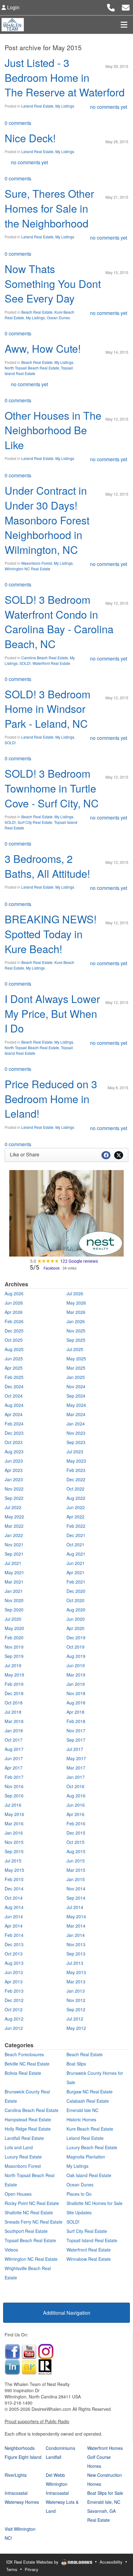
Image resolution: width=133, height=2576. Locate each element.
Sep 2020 (14, 1610)
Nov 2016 (14, 1786)
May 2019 (14, 1675)
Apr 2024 (14, 1414)
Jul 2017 (75, 1749)
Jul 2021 (13, 1563)
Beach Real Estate (37, 312)
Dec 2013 (14, 1944)
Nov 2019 (14, 1647)
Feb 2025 (14, 1377)
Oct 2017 (14, 1740)
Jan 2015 (76, 1879)
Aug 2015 (76, 1851)
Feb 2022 (76, 1526)
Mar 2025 (76, 1368)
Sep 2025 (76, 1340)
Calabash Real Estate (88, 2101)
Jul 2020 (13, 1619)
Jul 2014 (75, 1907)
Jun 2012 (14, 2028)
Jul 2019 (13, 1665)
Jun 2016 (76, 1805)
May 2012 (76, 2028)
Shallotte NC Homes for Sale (94, 2203)
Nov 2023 (76, 1433)
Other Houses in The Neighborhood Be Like (53, 430)
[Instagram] (46, 2351)
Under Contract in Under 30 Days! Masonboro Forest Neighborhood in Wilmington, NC (47, 520)
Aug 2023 (14, 1451)
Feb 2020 (14, 1637)
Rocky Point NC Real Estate (32, 2203)
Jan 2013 (76, 1991)
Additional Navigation (67, 2313)
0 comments (18, 123)
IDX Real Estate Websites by (33, 2562)
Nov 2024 (76, 1386)
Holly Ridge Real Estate (28, 2129)
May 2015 (14, 1870)
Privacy (32, 2569)
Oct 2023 (14, 1442)
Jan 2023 (14, 1479)
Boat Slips (76, 2064)
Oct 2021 (75, 1544)
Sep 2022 (14, 1498)
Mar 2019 (76, 1675)
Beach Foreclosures (24, 2054)
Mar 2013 (76, 1982)
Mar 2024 (76, 1414)
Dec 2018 (14, 1693)
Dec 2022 (76, 1479)
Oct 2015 (75, 1842)
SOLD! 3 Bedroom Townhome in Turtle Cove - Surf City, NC (52, 788)
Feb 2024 (14, 1424)
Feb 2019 (14, 1684)
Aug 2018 (76, 1703)
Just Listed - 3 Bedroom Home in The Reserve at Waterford (65, 77)
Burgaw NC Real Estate (90, 2092)
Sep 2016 (14, 1796)
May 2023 (76, 1461)
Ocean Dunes (58, 318)
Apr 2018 (75, 1712)
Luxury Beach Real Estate (92, 2147)
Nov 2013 (76, 1944)
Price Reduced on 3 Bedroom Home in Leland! (51, 1098)
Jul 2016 (13, 1805)
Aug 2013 (14, 1963)
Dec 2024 (14, 1386)
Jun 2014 (14, 1916)
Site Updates (79, 2212)
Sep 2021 (14, 1554)
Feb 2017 (14, 1777)
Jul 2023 (75, 1451)
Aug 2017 (14, 1749)
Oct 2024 (14, 1396)
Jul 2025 (75, 1349)
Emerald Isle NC (82, 2110)
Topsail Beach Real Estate (30, 2240)
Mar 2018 (14, 1721)
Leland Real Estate (37, 106)
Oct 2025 (14, 1340)
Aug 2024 (14, 1405)
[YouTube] (29, 2351)
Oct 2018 (14, 1703)
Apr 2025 (14, 1368)
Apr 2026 (14, 1312)
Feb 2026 (14, 1321)
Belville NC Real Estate (27, 2064)
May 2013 (76, 1972)
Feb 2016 (76, 1823)
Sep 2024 (76, 1396)
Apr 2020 (75, 1628)
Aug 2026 (14, 1293)
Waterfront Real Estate (51, 663)
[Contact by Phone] (111, 7)
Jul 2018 (13, 1712)
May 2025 (76, 1359)
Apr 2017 (14, 1768)
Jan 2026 (76, 1321)
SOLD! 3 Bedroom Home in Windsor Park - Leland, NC (47, 709)
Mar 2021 (14, 1582)
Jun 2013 (14, 1972)
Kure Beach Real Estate (90, 2129)
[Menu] (124, 24)
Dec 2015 (76, 1833)
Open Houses (18, 2194)
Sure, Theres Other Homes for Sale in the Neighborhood (49, 208)
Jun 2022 (76, 1507)
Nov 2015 (14, 1842)
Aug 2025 (14, 1349)
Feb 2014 (14, 1935)
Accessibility (111, 2562)
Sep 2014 (76, 1898)
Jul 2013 (75, 1963)
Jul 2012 (75, 2019)
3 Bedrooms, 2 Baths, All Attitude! (47, 866)
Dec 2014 (14, 1889)
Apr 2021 (75, 1572)
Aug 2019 (76, 1656)
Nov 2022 (14, 1489)
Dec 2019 (76, 1637)
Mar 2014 (76, 1926)
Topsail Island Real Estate (92, 2240)
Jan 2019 (76, 1684)
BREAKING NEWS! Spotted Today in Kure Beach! (51, 934)
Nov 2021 (14, 1544)
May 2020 (14, 1628)
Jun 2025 (14, 1359)
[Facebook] (12, 2351)
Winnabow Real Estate (89, 2259)
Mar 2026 (76, 1312)
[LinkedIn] (12, 2366)
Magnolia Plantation (86, 2157)
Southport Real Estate (26, 2231)
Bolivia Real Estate (23, 2073)
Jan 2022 (14, 1535)
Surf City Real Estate (35, 822)
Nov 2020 (14, 1600)
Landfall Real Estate (24, 2138)
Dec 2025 (14, 1331)
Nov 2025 (76, 1331)
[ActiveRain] (29, 2366)
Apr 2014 (14, 1926)
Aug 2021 (76, 1554)
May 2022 (14, 1517)
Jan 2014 (76, 1935)
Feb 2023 (76, 1470)
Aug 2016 (76, 1796)
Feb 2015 (14, 1879)
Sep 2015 (14, 1851)
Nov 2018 (76, 1693)
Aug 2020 (76, 1610)
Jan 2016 (14, 1833)
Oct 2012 (14, 2009)
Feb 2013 (14, 1991)
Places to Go (79, 2194)
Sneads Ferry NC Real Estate (34, 2222)
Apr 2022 (75, 1517)
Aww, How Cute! (43, 348)
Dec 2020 (76, 1591)
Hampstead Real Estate (28, 2119)
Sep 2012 (76, 2009)
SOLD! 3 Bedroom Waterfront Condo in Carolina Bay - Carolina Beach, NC (59, 621)
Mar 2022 (14, 1526)
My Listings (65, 106)
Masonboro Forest (37, 563)
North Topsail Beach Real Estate (32, 368)
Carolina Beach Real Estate (45, 658)
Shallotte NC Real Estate (29, 2212)
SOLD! (25, 663)
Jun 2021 (76, 1563)
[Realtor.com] (45, 2366)
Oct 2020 (75, 1600)
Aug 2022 (76, 1498)
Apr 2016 (75, 1814)
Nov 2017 (76, 1730)
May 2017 (76, 1758)
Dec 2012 (14, 2000)
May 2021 (14, 1572)
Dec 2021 (76, 1535)
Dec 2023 (14, 1433)
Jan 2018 (14, 1730)
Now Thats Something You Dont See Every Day (53, 283)
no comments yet (109, 107)
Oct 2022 (75, 1489)
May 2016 (14, 1814)
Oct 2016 (75, 1786)
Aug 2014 (14, 1907)
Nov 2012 (76, 2000)
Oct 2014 (14, 1898)
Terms (12, 2569)
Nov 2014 (76, 1889)
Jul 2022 (13, 1507)
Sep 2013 (76, 1954)
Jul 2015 (13, 1861)
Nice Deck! (30, 138)
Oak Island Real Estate (89, 2175)
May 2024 (76, 1405)
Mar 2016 (14, 1823)
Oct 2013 (14, 1954)
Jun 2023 (14, 1461)
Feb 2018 (76, 1721)
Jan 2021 (14, 1591)
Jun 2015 (76, 1861)
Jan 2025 (76, 1377)
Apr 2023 (14, 1470)
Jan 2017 (76, 1777)
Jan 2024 (76, 1424)
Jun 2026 (14, 1303)
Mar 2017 (76, 1768)
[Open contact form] (126, 7)
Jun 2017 (14, 1758)
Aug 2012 (14, 2019)
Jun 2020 (76, 1619)
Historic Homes (81, 2119)
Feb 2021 (76, 1582)
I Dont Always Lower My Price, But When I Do (52, 1013)
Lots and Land (19, 2147)
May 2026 (76, 1303)
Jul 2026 (75, 1293)
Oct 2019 (75, 1647)
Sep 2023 (76, 1442)
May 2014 (76, 1916)
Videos (11, 2250)
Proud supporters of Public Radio (37, 2421)
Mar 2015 (76, 1870)
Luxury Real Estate (23, 2157)
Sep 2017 (76, 1740)
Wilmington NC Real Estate (28, 569)
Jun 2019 (76, 1665)
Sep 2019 (14, 1656)
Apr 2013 (14, 1982)
